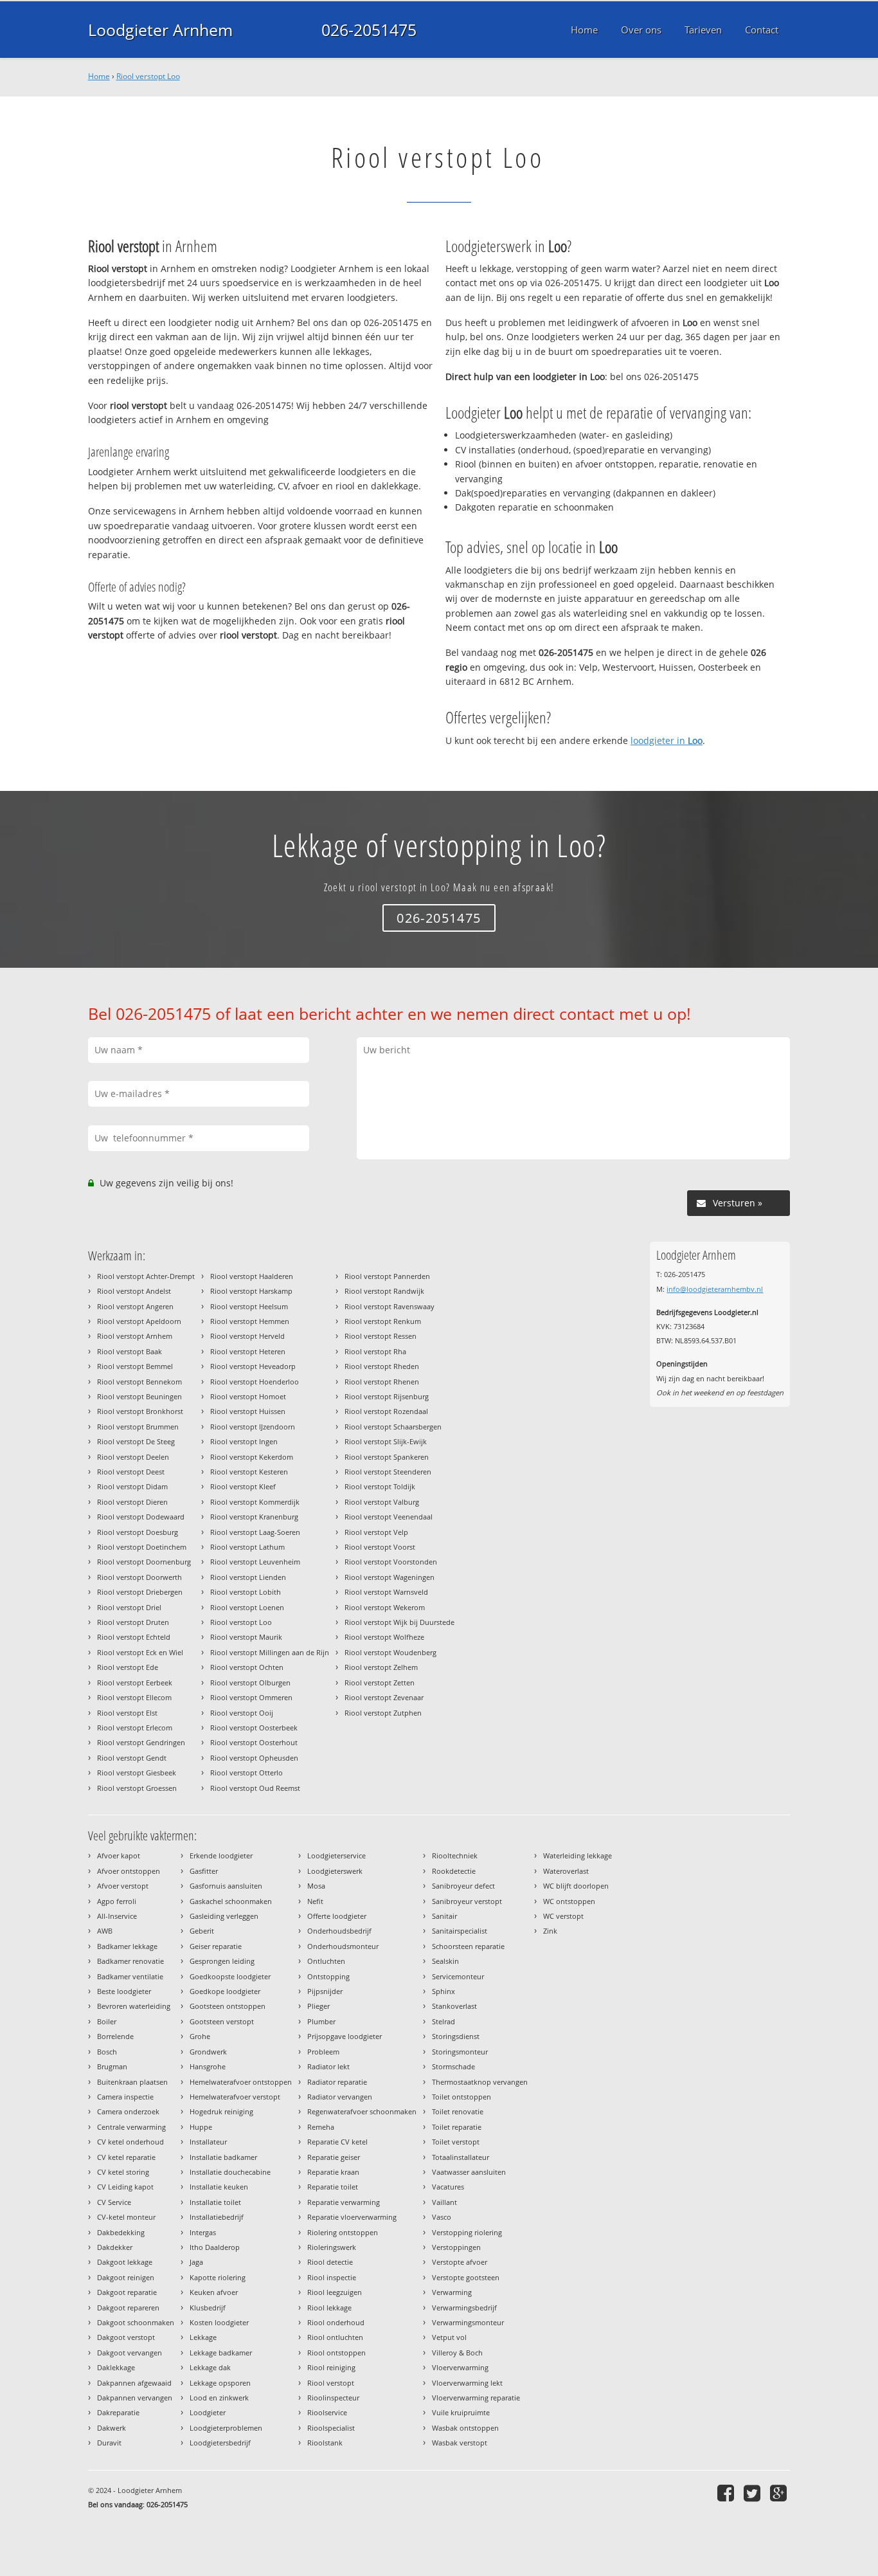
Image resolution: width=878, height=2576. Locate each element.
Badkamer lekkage (127, 1946)
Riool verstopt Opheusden (254, 1758)
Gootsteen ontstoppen (228, 2006)
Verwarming (452, 2292)
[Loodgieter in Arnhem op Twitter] (754, 2493)
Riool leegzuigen (335, 2292)
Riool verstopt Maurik (246, 1637)
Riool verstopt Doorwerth (139, 1577)
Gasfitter (204, 1871)
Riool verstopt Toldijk (380, 1486)
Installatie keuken (219, 2187)
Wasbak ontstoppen (465, 2428)
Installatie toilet (215, 2202)
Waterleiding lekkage (578, 1855)
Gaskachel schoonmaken (231, 1901)
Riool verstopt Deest (131, 1472)
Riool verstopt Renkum (383, 1321)
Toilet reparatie (457, 2127)
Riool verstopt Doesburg (138, 1532)
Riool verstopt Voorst (380, 1547)
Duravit (109, 2443)
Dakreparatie (118, 2412)
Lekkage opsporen (220, 2383)
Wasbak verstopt (460, 2443)
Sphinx (443, 1991)
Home (99, 76)
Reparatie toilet (333, 2187)
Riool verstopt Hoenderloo (255, 1382)
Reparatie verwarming (344, 2202)
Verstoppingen (456, 2247)
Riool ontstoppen (336, 2353)
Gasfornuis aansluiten (226, 1886)
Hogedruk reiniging (221, 2111)
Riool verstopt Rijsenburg (387, 1396)
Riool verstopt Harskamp (251, 1291)
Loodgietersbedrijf (220, 2443)
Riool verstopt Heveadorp (253, 1366)
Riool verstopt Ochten (247, 1667)
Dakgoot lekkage (125, 2262)
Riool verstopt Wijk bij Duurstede (399, 1622)
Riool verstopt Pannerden (387, 1276)
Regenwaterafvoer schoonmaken (362, 2111)
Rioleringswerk (332, 2247)
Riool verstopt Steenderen (388, 1472)
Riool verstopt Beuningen (139, 1396)
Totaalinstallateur (461, 2157)
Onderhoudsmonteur (343, 1946)
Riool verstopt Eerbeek (135, 1683)
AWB (105, 1931)
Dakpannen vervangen (135, 2398)
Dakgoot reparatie (127, 2292)
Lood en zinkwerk (219, 2398)
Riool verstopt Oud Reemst (255, 1788)
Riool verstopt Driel (129, 1607)
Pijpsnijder (325, 1991)
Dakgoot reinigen (126, 2277)
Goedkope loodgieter (225, 1991)
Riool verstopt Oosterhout (254, 1742)
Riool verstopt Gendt (132, 1758)
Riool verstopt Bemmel (135, 1366)
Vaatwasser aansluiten (469, 2172)
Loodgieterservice (336, 1855)
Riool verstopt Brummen (138, 1427)
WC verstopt (563, 1916)
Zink (550, 1931)
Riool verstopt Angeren (135, 1306)
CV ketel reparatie (126, 2157)
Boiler (107, 2021)
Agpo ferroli (117, 1901)
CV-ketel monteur (126, 2217)
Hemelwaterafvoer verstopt (235, 2097)
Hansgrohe (208, 2066)
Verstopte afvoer (460, 2262)
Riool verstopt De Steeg (136, 1441)
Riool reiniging (331, 2367)
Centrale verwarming (131, 2127)
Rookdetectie (454, 1871)
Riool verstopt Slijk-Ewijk (386, 1441)
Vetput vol (449, 2337)
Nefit (315, 1901)
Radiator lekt (328, 2066)
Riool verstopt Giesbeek (137, 1773)
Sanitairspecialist (460, 1931)
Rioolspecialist (331, 2428)
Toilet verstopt (456, 2142)
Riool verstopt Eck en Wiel (140, 1652)
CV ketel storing (123, 2172)
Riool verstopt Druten (133, 1622)
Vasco (442, 2217)
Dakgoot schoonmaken (136, 2322)
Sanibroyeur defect (463, 1886)
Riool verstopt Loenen (247, 1607)
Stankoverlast (454, 2006)
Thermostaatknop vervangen (480, 2082)
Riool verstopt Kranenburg (254, 1517)
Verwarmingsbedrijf (464, 2308)
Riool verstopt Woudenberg (390, 1652)
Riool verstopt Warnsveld (386, 1592)
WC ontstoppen (569, 1901)
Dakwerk (112, 2428)
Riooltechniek (455, 1855)
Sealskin (445, 1961)
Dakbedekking (121, 2232)
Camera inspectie (125, 2097)
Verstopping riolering (467, 2232)
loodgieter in (667, 740)
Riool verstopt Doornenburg (144, 1562)
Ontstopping (328, 1976)
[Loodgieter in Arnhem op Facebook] (727, 2493)
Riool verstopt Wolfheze (384, 1637)
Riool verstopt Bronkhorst (140, 1411)
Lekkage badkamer (221, 2353)
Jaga (196, 2262)
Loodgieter (208, 2412)
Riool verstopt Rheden (382, 1366)
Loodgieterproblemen (226, 2428)
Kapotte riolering (218, 2277)
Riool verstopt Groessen (137, 1788)
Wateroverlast (566, 1871)
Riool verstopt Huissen (248, 1411)
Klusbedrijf (208, 2308)
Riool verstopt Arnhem (135, 1336)
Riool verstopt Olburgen (250, 1683)
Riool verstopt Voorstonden (391, 1562)
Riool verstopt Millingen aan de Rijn (270, 1652)
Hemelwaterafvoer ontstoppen (241, 2082)
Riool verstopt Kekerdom (252, 1457)
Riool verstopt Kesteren (249, 1472)
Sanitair (444, 1916)
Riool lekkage (329, 2308)
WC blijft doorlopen (576, 1886)
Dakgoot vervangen (130, 2353)
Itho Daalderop (215, 2247)
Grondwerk (208, 2052)
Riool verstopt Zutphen (383, 1713)
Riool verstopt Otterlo (246, 1773)
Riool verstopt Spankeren (387, 1457)
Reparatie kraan (333, 2172)
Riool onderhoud (336, 2322)
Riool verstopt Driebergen (140, 1592)
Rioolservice (327, 2412)
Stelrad (443, 2021)
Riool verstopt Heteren (248, 1351)
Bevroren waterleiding (134, 2006)
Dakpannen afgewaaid (134, 2383)
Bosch (107, 2052)
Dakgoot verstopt (126, 2337)
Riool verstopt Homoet (248, 1396)
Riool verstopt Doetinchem (142, 1547)
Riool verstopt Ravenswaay (390, 1306)
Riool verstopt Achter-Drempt (146, 1276)
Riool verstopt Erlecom (135, 1728)
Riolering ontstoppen (343, 2232)
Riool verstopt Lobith (246, 1592)
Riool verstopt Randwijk (384, 1291)
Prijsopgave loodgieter (345, 2036)
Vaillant (444, 2202)
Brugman (112, 2066)
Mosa (316, 1886)
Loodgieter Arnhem (160, 30)
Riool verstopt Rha (375, 1351)
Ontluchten (326, 1961)
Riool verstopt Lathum (247, 1547)
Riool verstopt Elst (127, 1713)
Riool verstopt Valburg (382, 1502)
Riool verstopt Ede (128, 1667)
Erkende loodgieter (221, 1855)
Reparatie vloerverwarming (352, 2217)
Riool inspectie (332, 2277)
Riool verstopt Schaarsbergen (393, 1427)
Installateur (208, 2142)
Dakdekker (115, 2247)
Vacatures (448, 2187)
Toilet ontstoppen (461, 2097)
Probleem (323, 2052)
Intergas (203, 2232)
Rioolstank (325, 2443)
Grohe (200, 2036)
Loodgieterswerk (335, 1871)
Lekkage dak (210, 2367)
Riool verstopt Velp (376, 1532)
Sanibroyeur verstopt (467, 1901)
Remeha (321, 2127)
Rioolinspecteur (333, 2398)
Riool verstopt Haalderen (252, 1276)
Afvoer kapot (119, 1855)
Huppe (201, 2127)
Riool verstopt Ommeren (251, 1697)
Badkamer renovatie (130, 1961)
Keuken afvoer (214, 2292)
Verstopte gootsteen (466, 2277)
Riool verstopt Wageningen (390, 1577)
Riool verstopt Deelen (133, 1457)
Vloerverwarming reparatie (476, 2398)
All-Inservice (117, 1916)
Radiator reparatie (337, 2082)
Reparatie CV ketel (337, 2142)
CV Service (114, 2202)
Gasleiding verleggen (224, 1916)
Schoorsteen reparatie (468, 1946)
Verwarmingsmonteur (468, 2322)
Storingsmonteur (460, 2052)
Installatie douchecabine (230, 2172)
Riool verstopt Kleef (243, 1486)
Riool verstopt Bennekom (139, 1382)
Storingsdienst (456, 2036)
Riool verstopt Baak (130, 1351)
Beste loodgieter (124, 1991)
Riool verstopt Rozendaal (386, 1411)
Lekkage (203, 2337)
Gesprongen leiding (222, 1961)
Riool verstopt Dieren (132, 1502)
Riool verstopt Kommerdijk (255, 1502)
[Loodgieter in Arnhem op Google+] (780, 2493)
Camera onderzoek (128, 2111)
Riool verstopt (331, 2383)
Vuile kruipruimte (461, 2412)
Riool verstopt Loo (148, 76)
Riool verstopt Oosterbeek (254, 1728)
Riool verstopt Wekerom (385, 1607)
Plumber (321, 2021)
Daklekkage (116, 2367)
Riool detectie (330, 2262)
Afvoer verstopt (123, 1886)
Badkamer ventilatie (130, 1976)
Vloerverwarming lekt (467, 2383)
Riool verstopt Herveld (247, 1336)
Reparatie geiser (334, 2157)
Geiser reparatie (216, 1946)
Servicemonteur (458, 1976)
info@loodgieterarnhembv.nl (715, 1289)
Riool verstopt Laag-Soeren (255, 1532)
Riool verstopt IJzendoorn (253, 1427)
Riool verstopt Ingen (244, 1441)
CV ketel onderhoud (130, 2142)
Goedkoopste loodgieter (230, 1976)
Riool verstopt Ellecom (134, 1697)
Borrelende (115, 2036)
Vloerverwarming (460, 2367)
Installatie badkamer (223, 2157)
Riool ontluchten (335, 2337)
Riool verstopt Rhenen (382, 1382)
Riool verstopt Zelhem (381, 1667)
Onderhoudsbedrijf (339, 1931)
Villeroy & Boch (457, 2353)
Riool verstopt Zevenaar (384, 1697)
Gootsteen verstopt (222, 2021)
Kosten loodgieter (219, 2322)
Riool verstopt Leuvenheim (255, 1562)
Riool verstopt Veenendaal (389, 1517)
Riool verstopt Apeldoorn (139, 1321)
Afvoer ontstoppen (129, 1871)
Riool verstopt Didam (132, 1486)
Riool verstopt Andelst (134, 1291)
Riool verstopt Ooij (242, 1713)
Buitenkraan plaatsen (132, 2082)
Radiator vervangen (340, 2097)
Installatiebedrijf (217, 2217)
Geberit (202, 1931)
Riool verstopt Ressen (381, 1336)
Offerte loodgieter (337, 1916)
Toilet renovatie (458, 2111)
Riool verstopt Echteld (134, 1637)
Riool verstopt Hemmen (250, 1321)
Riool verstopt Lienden (248, 1577)
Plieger (318, 2006)
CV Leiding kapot (125, 2187)
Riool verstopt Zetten (380, 1683)
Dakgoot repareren (128, 2308)
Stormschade (453, 2066)
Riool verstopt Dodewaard (141, 1517)
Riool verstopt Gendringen (141, 1742)
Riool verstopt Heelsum (249, 1306)
